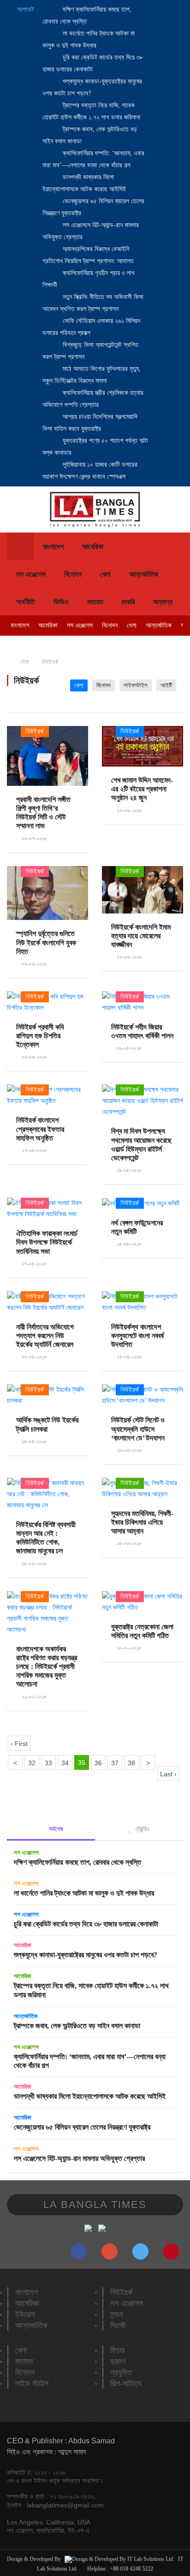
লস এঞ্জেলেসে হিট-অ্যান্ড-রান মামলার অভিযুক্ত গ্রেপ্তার (79, 2158)
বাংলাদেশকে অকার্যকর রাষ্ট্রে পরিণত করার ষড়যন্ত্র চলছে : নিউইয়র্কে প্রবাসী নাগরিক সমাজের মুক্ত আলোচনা (47, 1667)
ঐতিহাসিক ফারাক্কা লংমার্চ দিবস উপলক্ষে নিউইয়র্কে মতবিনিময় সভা (47, 1242)
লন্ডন (116, 2314)
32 (32, 1763)
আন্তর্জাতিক (144, 574)
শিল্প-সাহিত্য (126, 2383)
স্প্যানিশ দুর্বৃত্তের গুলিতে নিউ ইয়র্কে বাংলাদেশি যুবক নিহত (46, 942)
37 (115, 1763)
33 (48, 1763)
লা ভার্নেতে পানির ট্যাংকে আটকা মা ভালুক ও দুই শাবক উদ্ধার (84, 1893)
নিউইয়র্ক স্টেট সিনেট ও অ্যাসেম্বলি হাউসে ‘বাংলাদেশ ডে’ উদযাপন (138, 1429)
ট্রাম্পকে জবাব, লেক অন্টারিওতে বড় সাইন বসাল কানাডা (77, 2026)
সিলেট (118, 2325)
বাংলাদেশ (53, 547)
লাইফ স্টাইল (32, 2383)
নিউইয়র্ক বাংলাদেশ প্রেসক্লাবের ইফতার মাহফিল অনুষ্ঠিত (40, 1129)
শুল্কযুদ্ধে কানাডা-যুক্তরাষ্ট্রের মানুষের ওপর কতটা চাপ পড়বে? (86, 1955)
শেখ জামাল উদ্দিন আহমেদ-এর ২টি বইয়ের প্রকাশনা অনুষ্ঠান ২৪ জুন (142, 789)
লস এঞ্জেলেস (31, 574)
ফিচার (117, 2350)
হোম (24, 662)
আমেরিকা (93, 547)
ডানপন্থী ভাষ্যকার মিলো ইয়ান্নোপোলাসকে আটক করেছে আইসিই (90, 2096)
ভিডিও (61, 602)
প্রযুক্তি (121, 2372)
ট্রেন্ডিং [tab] (142, 1829)
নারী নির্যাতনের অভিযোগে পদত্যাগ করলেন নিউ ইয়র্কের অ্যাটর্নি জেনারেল (45, 1336)
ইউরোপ (25, 2314)
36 (98, 1763)
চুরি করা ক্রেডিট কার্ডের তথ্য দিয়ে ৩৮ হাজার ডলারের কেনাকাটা (86, 1924)
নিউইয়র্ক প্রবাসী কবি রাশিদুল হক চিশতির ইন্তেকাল (40, 1036)
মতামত (95, 602)
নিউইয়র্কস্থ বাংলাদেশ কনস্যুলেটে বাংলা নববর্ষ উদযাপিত (137, 1336)
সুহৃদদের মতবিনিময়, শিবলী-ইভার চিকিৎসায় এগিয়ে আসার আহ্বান (142, 1522)
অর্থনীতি (26, 602)
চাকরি (128, 602)
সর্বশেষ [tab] (55, 1829)
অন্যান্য (163, 602)
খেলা (105, 574)
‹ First (19, 1744)
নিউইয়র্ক (50, 662)
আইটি (166, 685)
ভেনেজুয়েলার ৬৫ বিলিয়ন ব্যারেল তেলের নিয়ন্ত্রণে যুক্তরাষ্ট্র (82, 2127)
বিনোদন (73, 574)
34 (65, 1763)
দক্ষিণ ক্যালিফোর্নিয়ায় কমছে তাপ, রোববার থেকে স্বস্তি (77, 1862)
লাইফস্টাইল (136, 685)
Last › (168, 1774)
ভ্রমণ (118, 2361)
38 (131, 1763)
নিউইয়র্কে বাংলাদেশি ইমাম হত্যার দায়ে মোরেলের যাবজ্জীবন (141, 936)
